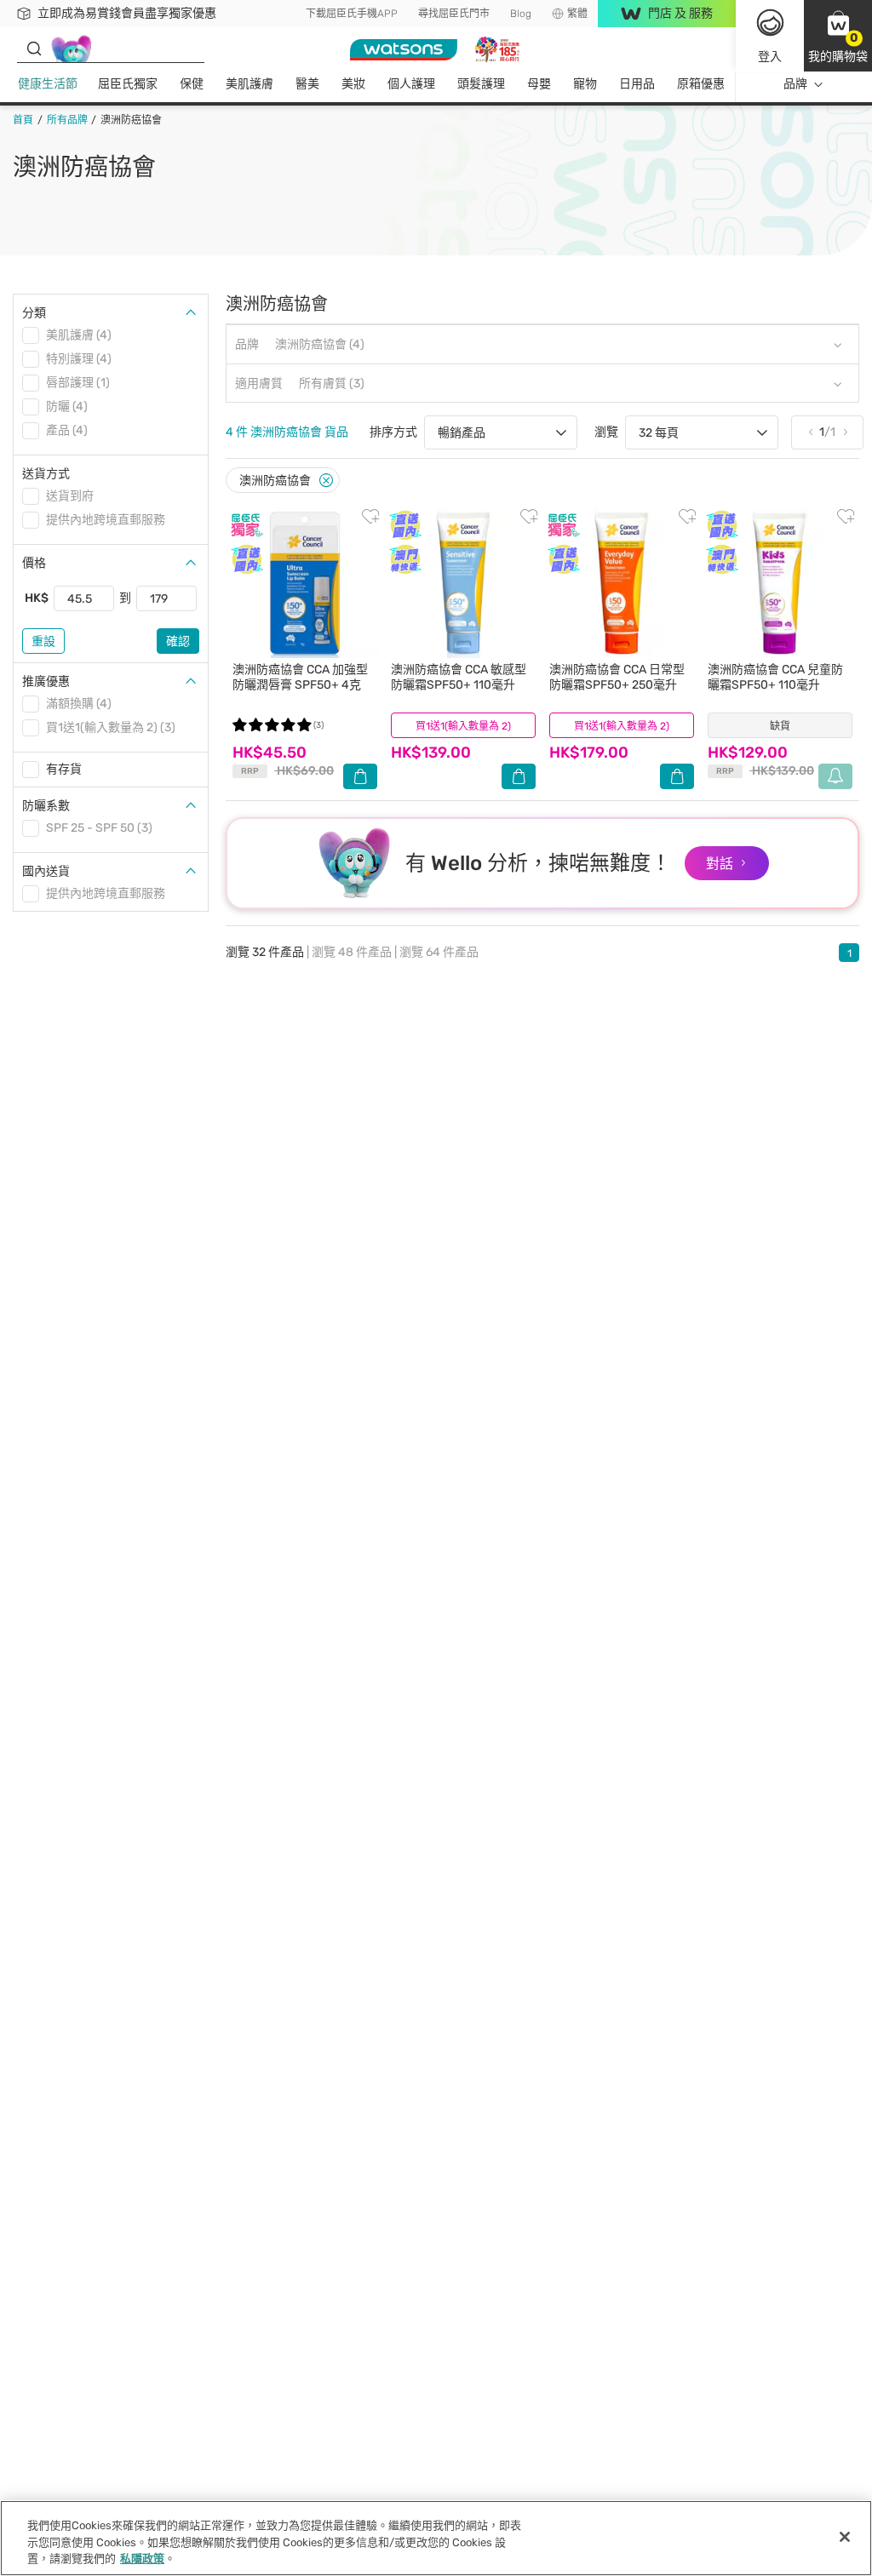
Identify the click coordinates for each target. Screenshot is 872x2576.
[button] (838, 36)
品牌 (795, 84)
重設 (43, 641)
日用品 (637, 84)
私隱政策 (142, 2559)
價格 (34, 563)
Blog (521, 14)
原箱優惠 (701, 84)
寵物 (585, 84)
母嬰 (539, 84)
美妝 (353, 84)
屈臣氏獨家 (128, 84)
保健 (192, 84)
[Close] (326, 481)
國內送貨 (46, 871)
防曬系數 (46, 806)
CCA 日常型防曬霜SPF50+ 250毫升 (617, 677)
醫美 (307, 84)
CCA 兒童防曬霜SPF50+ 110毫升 (775, 677)
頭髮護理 (481, 84)
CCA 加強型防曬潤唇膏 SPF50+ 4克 (300, 677)
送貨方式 (46, 474)
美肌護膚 (250, 84)
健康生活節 (48, 84)
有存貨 (64, 769)
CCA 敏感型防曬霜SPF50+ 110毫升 (459, 677)
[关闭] (845, 2537)
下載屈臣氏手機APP (352, 14)
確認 (178, 641)
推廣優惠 (46, 681)
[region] (436, 2538)
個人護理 (411, 84)
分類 (34, 313)
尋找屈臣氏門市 (454, 14)
